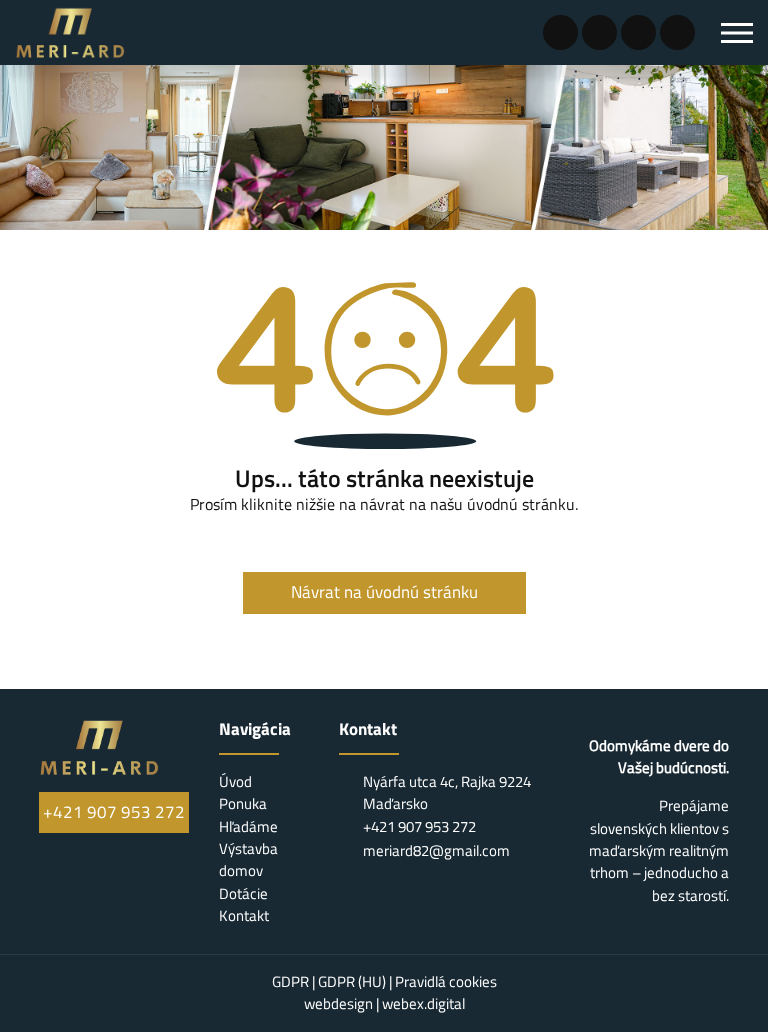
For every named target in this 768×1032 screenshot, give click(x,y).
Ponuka (243, 803)
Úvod (235, 781)
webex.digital (423, 1003)
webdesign (338, 1003)
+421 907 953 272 (114, 812)
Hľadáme (248, 826)
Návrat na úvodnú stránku (384, 592)
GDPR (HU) (353, 981)
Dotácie (243, 893)
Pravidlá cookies (446, 981)
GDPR (292, 981)
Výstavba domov (248, 859)
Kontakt (244, 915)
